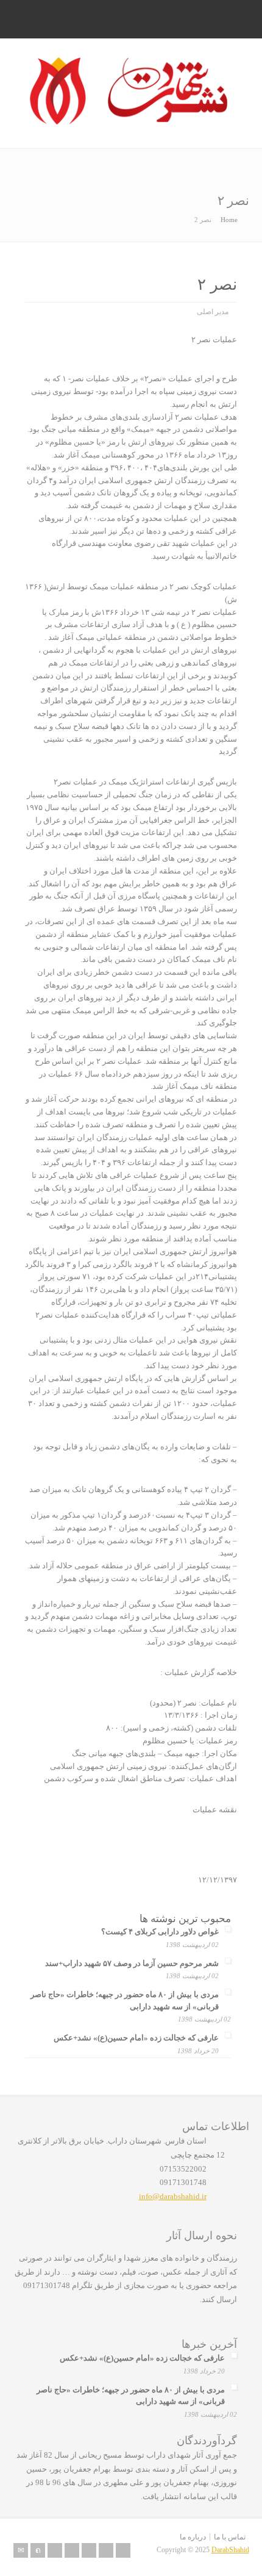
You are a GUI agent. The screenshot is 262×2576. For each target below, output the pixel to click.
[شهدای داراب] (131, 122)
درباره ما (193, 2537)
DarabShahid (230, 2550)
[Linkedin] (72, 2550)
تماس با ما (230, 2537)
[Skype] (89, 2550)
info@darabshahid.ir (173, 2196)
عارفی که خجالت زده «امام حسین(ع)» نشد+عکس (136, 2038)
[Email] (21, 2550)
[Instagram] (106, 2550)
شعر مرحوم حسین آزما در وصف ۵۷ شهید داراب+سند (132, 1963)
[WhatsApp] (123, 2550)
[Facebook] (55, 2550)
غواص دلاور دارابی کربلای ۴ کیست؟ (160, 1932)
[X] (38, 2550)
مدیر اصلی (213, 312)
